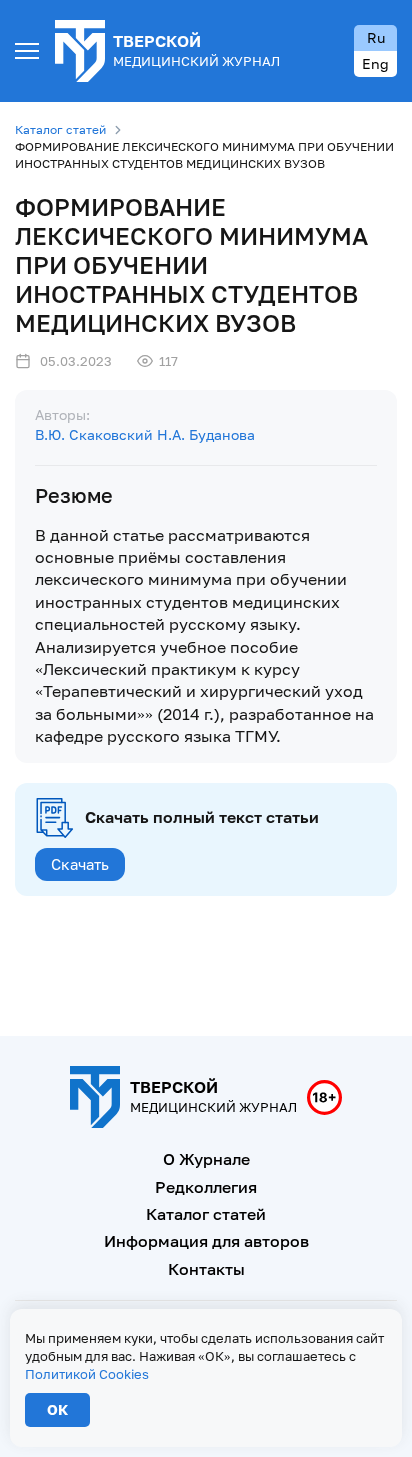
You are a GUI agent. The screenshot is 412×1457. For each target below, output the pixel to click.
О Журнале (206, 1159)
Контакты (206, 1269)
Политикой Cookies (87, 1374)
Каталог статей (60, 129)
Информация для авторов (206, 1241)
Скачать (80, 864)
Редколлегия (206, 1187)
